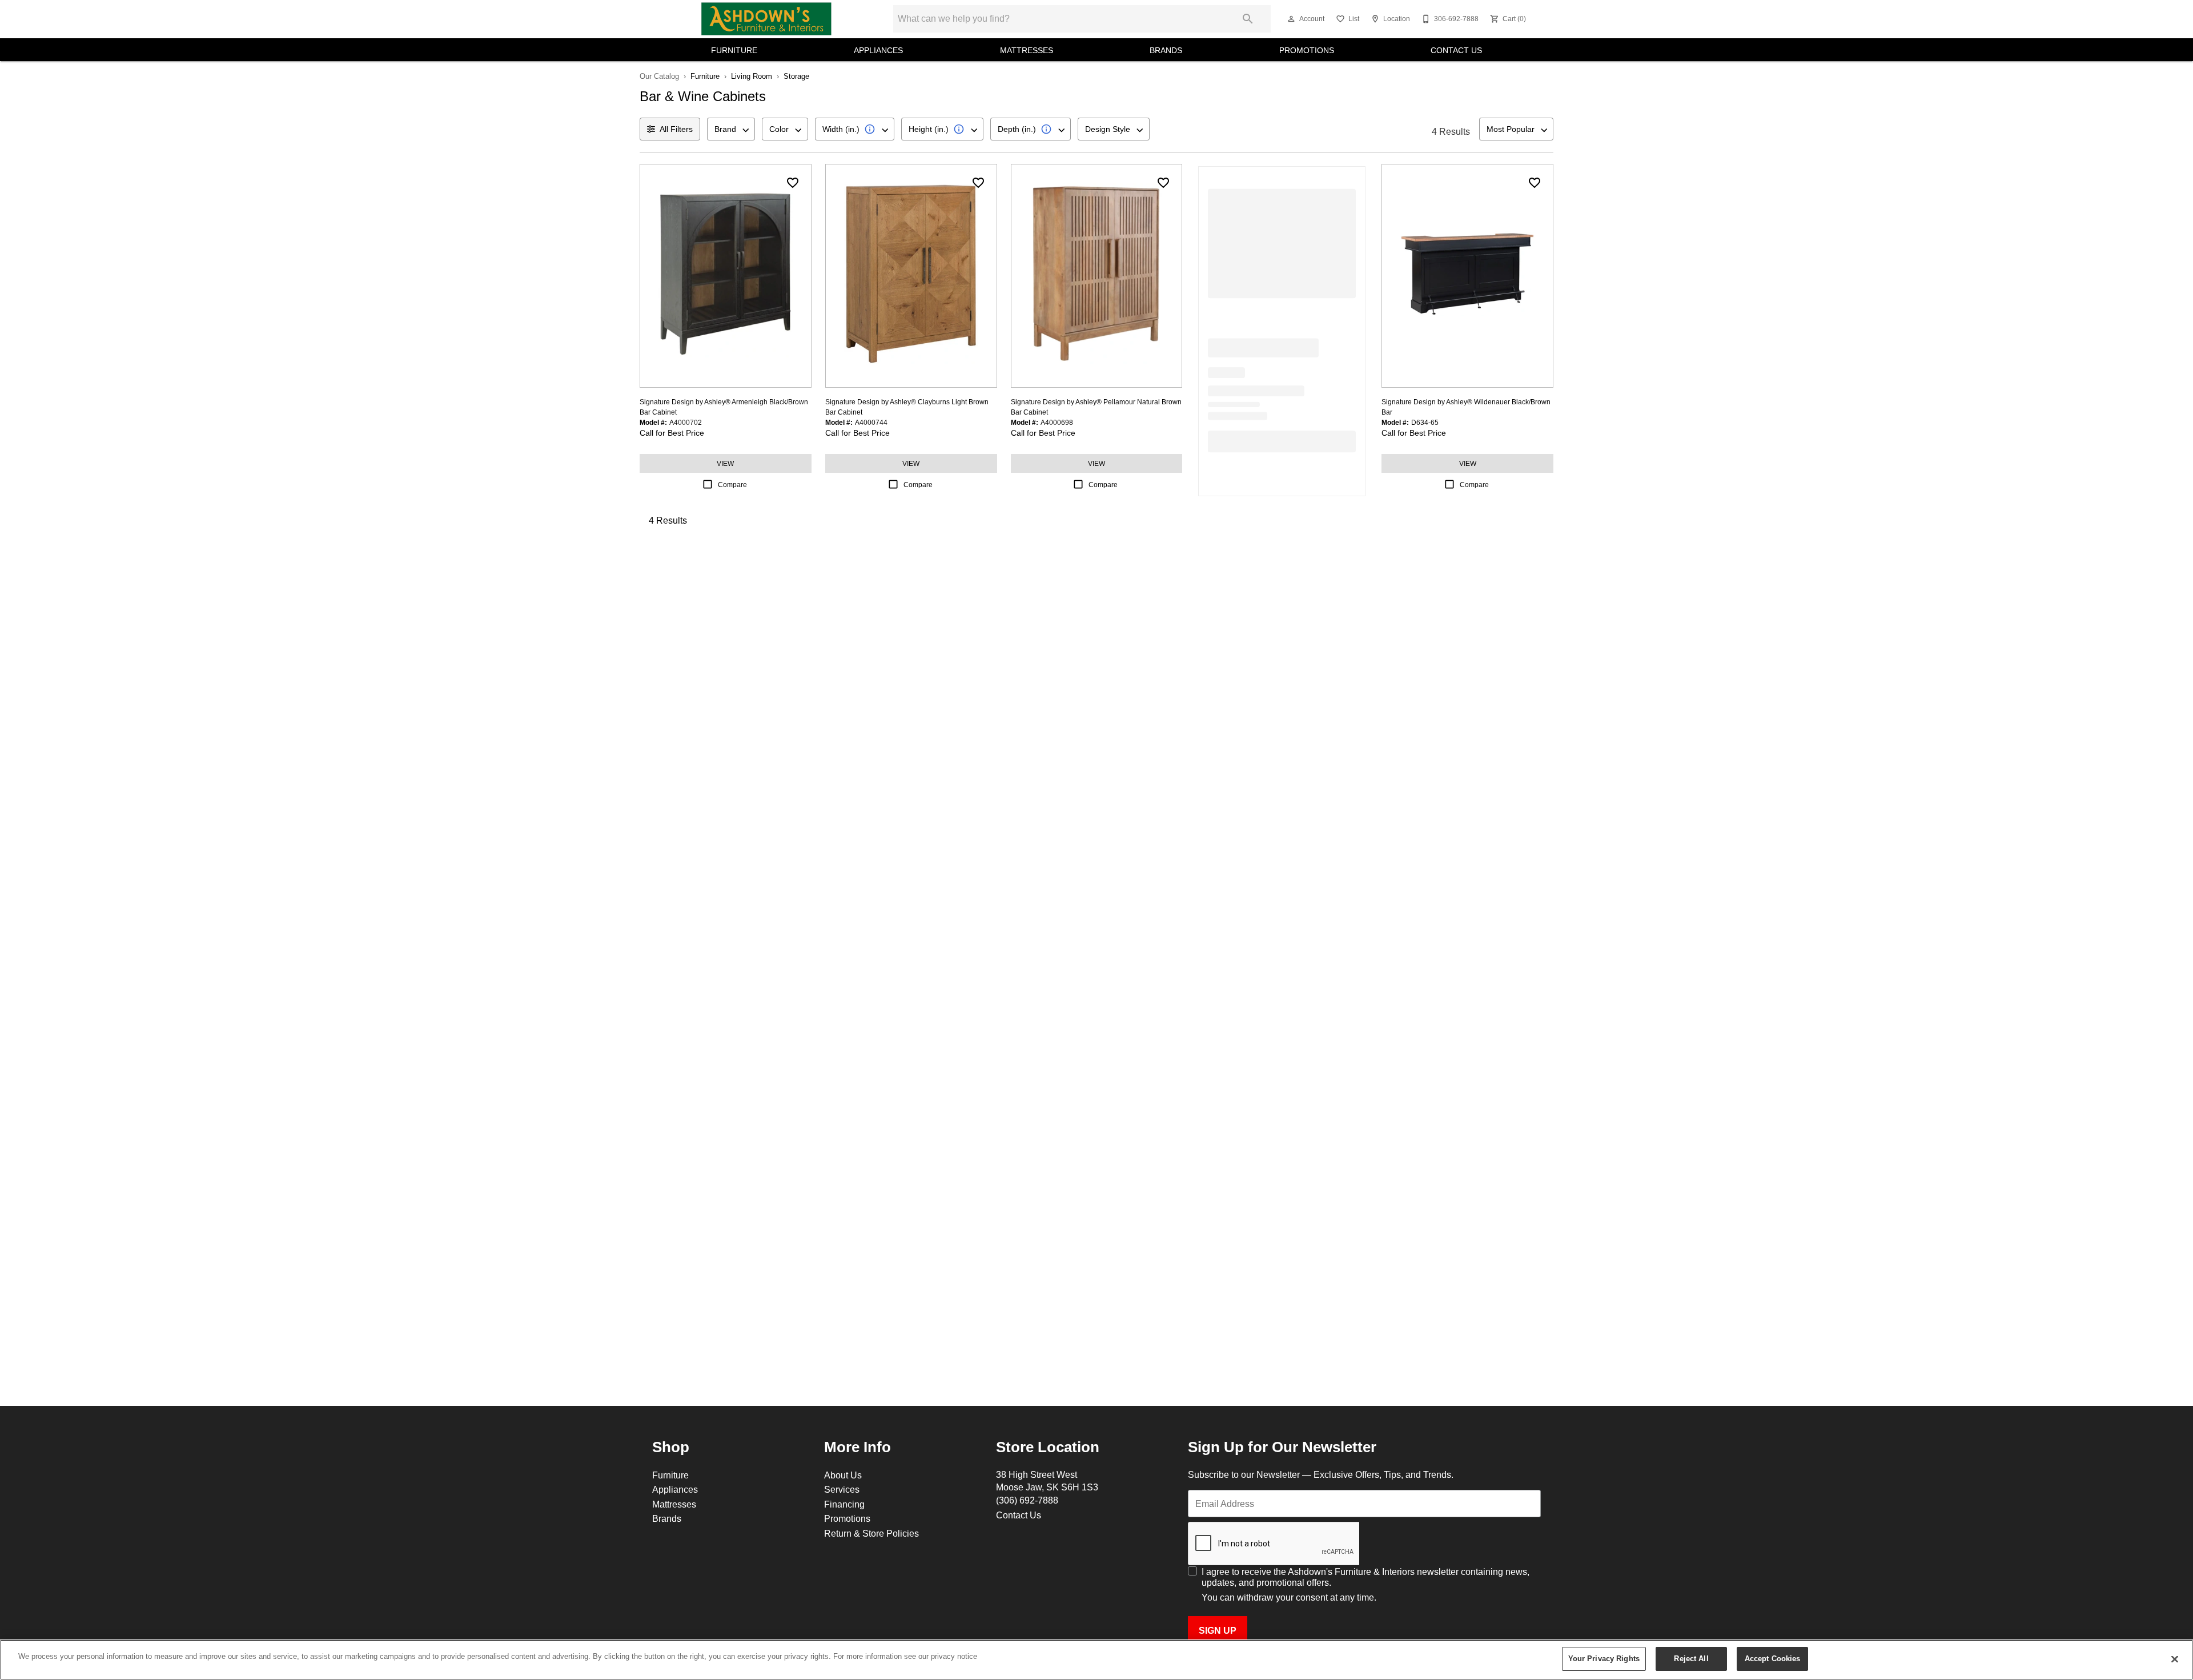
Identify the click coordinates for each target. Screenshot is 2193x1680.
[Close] (2175, 1659)
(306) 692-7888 (1027, 1500)
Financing (844, 1504)
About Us (843, 1475)
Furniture (734, 50)
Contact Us (1456, 50)
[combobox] (731, 129)
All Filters (676, 129)
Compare (732, 485)
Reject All (1691, 1658)
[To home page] (766, 19)
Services (842, 1489)
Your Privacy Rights (1604, 1658)
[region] (1096, 1660)
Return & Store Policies (871, 1533)
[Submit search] (1248, 19)
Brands (1166, 50)
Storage (796, 76)
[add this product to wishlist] (793, 183)
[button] (1291, 19)
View (725, 463)
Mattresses (1027, 50)
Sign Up (1218, 1631)
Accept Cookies (1773, 1658)
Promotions (1307, 50)
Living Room (752, 76)
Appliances (878, 50)
